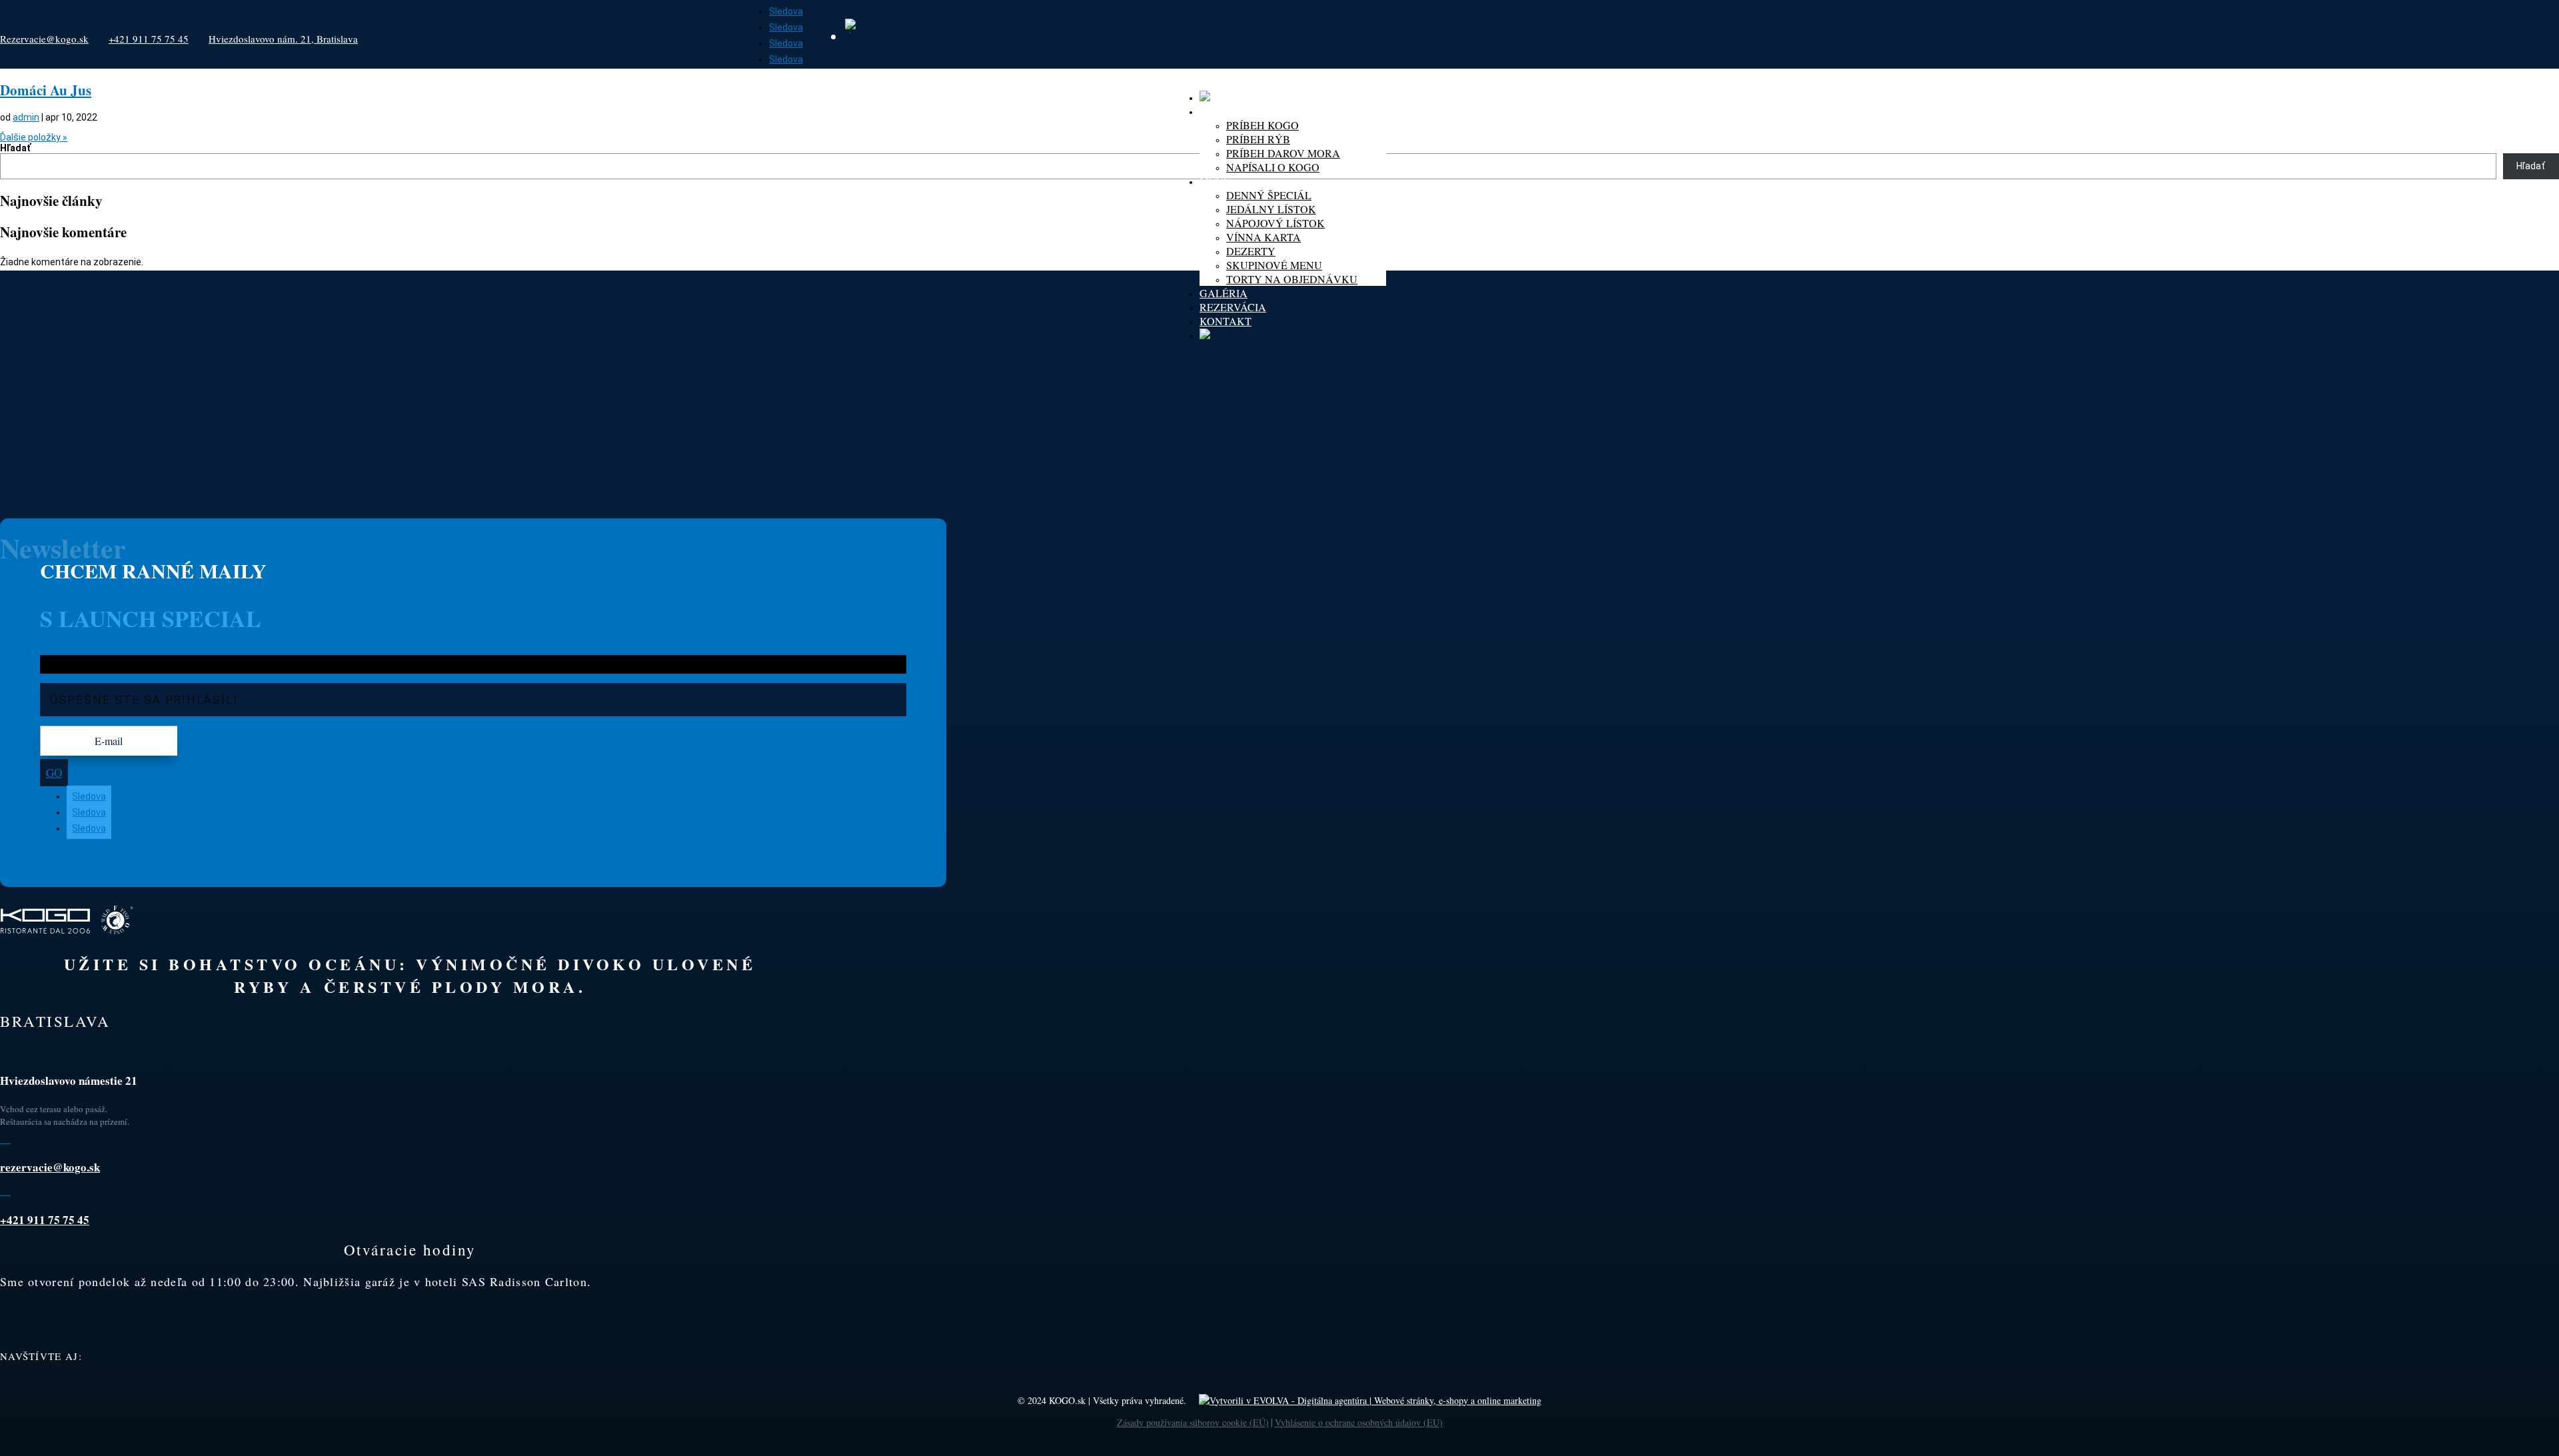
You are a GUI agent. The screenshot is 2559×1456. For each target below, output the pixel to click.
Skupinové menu (1274, 265)
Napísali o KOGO (1273, 167)
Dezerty (1251, 251)
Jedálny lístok (1271, 209)
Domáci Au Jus (46, 90)
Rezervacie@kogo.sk (44, 39)
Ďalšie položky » (34, 137)
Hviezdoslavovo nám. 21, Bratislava (283, 39)
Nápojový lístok (1276, 223)
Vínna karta (1264, 237)
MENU (1216, 181)
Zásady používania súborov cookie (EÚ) (1193, 1422)
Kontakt (1226, 321)
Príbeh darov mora (1283, 153)
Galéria (1224, 293)
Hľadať (15, 148)
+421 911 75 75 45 (149, 39)
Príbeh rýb (1258, 139)
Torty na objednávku (1292, 279)
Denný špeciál (1269, 195)
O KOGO (1221, 111)
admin (26, 117)
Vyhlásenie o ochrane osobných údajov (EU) (1359, 1422)
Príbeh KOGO (1263, 125)
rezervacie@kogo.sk (50, 1167)
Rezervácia (1233, 307)
